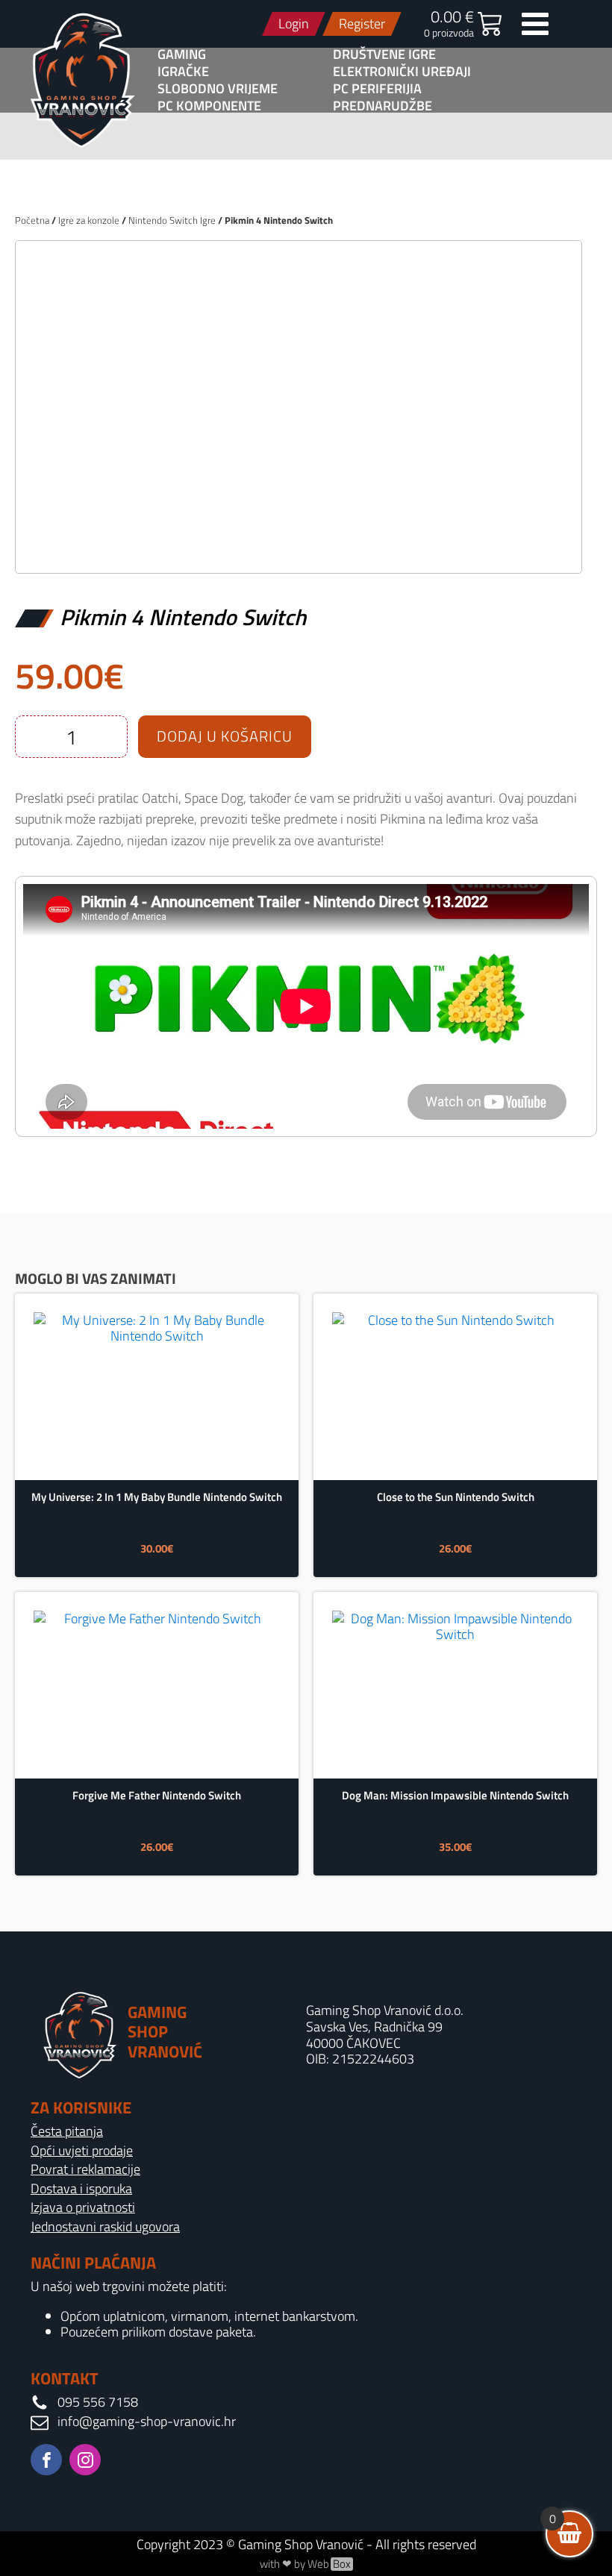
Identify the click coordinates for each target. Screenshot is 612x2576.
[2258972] (299, 546)
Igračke (183, 72)
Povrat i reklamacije (85, 2169)
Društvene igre (384, 54)
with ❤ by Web (305, 2564)
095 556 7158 (98, 2402)
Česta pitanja (67, 2131)
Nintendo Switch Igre (172, 220)
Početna (32, 220)
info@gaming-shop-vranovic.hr (147, 2422)
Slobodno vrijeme (218, 89)
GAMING (182, 54)
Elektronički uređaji (402, 72)
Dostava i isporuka (81, 2189)
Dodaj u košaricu (225, 736)
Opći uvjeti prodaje (82, 2151)
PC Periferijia (377, 89)
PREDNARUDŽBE (382, 106)
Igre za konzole (89, 220)
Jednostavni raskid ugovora (105, 2227)
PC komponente (209, 106)
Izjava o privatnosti (83, 2207)
